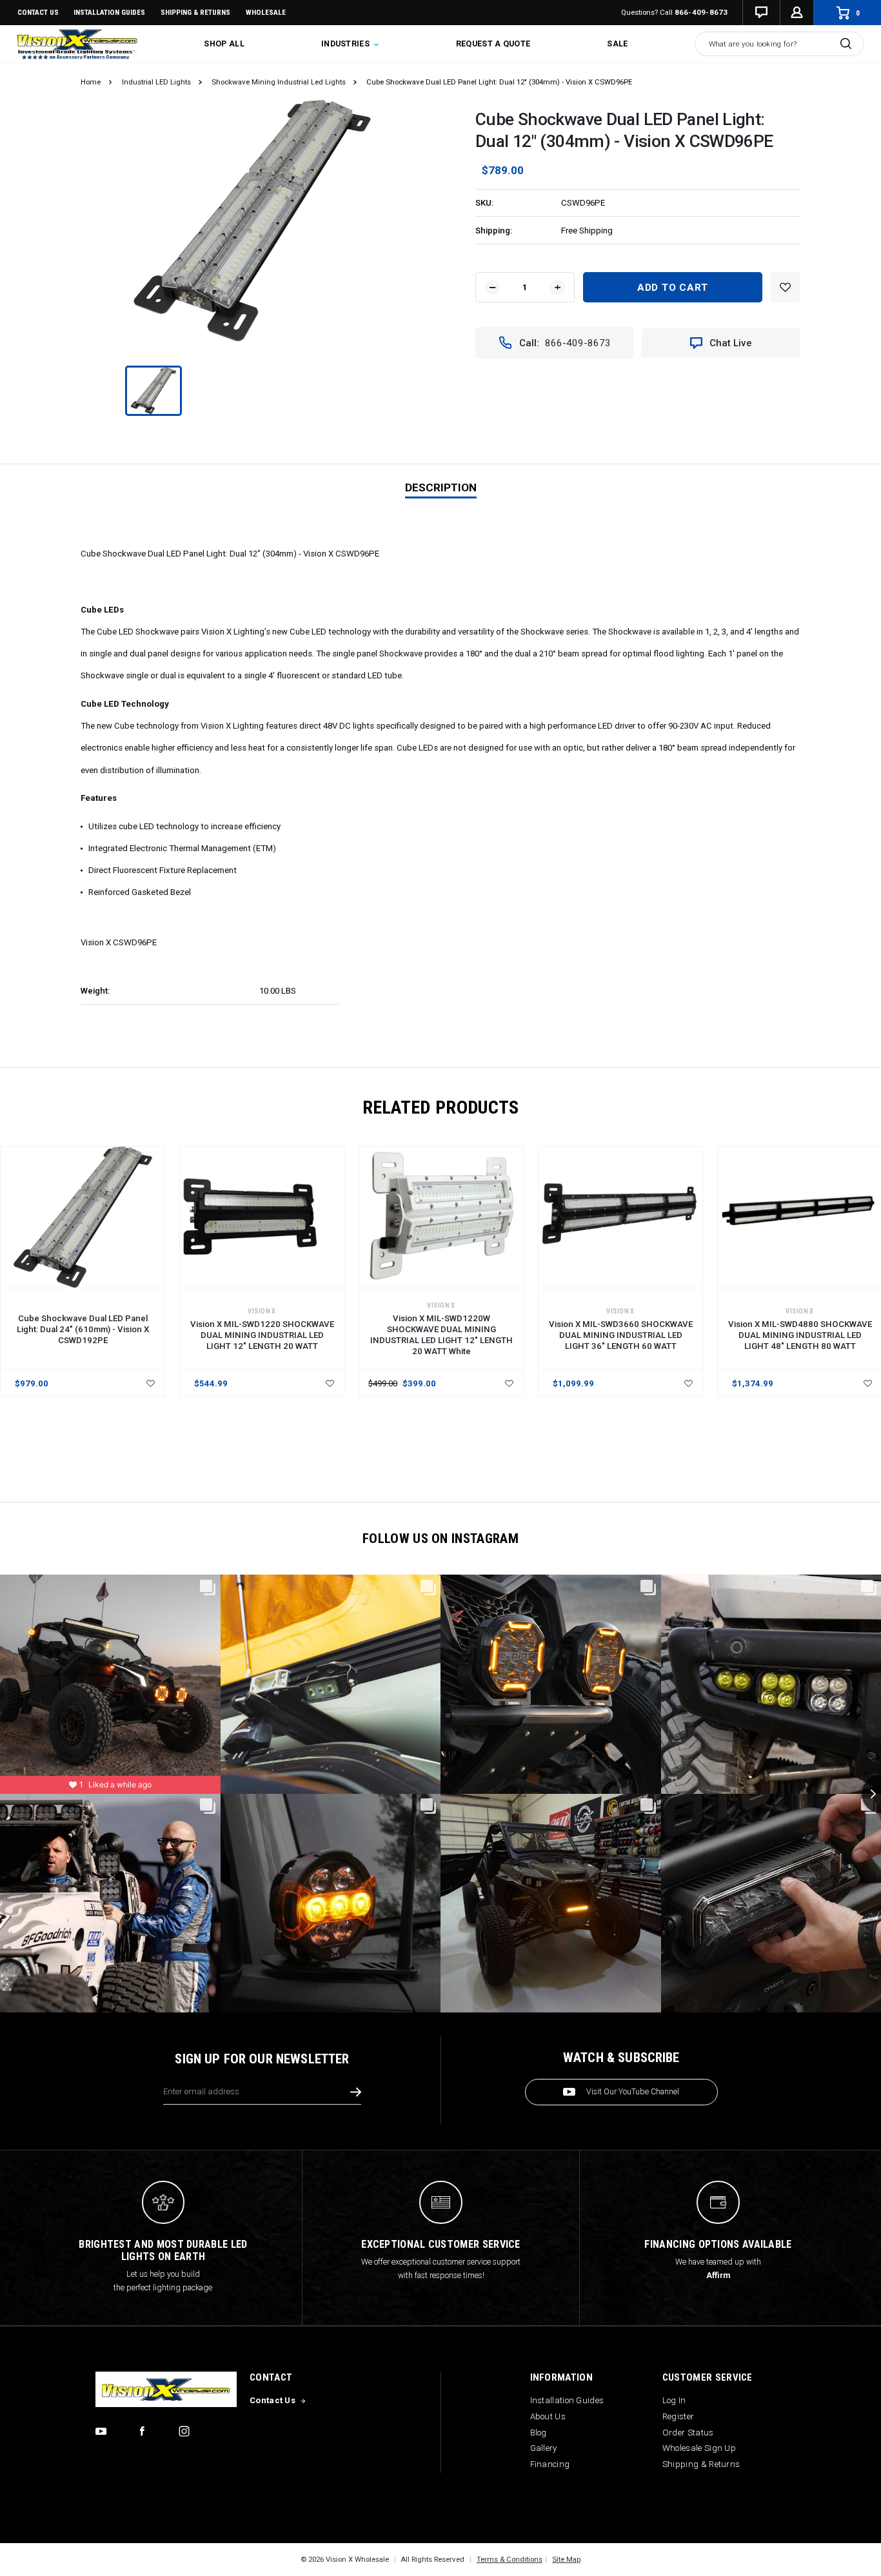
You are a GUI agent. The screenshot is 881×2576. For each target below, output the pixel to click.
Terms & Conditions (510, 2559)
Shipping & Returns (195, 12)
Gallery (544, 2448)
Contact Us (38, 12)
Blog (539, 2433)
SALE (617, 44)
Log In (674, 2400)
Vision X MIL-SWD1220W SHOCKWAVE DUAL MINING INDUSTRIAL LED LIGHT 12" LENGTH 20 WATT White (441, 1335)
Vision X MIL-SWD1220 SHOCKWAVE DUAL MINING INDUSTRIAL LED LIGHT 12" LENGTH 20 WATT (262, 1335)
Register (678, 2416)
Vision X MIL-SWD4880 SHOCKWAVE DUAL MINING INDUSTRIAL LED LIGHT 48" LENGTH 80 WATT (800, 1335)
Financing (550, 2464)
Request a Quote (493, 44)
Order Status (688, 2433)
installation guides (109, 12)
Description (441, 487)
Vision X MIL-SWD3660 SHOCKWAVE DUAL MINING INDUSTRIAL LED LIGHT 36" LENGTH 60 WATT (621, 1335)
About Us (548, 2416)
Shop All (224, 44)
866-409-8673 (701, 12)
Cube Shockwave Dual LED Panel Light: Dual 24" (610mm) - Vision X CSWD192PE (83, 1329)
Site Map (566, 2559)
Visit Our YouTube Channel (633, 2092)
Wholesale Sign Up (699, 2448)
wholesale (266, 12)
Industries (346, 44)
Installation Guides (567, 2400)
